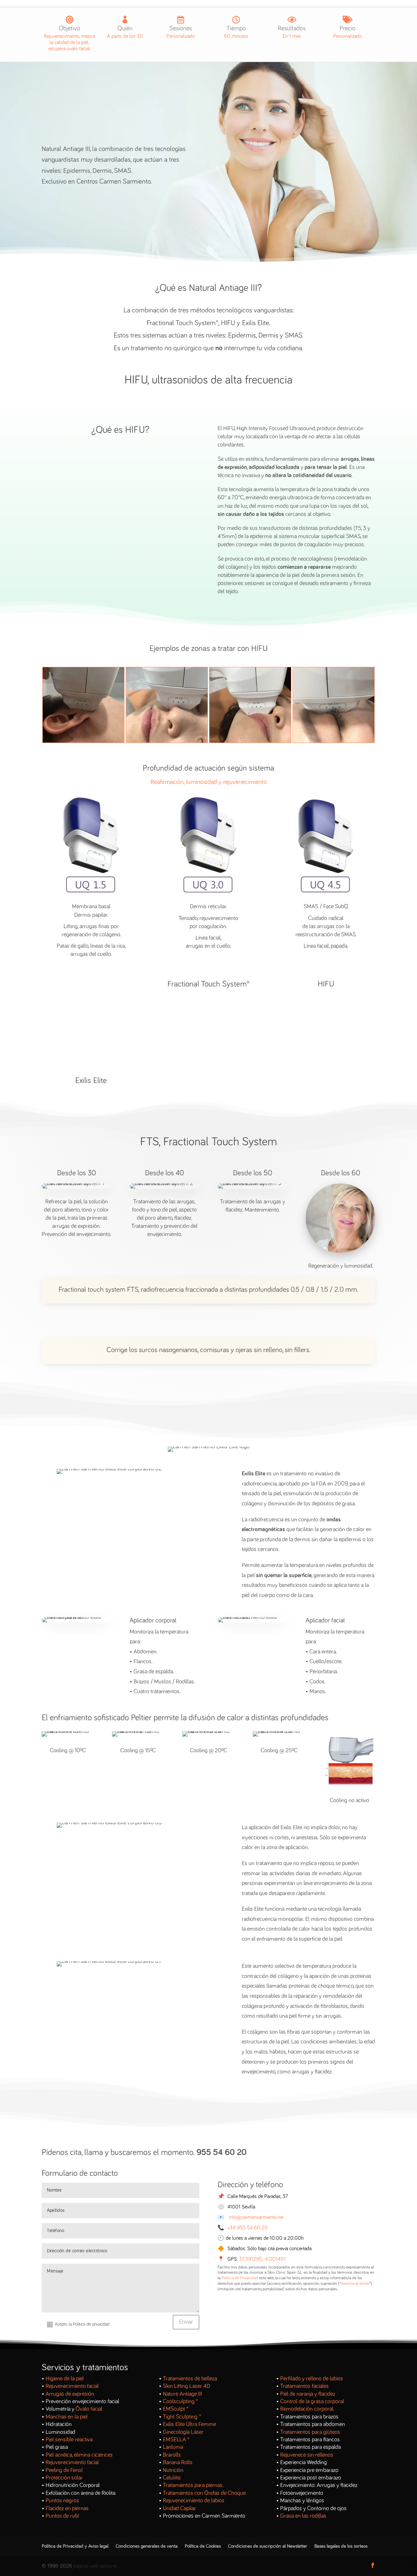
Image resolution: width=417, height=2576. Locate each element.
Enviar (186, 2322)
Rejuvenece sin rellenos (307, 2455)
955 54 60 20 (222, 2153)
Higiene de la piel (65, 2379)
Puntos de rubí (62, 2516)
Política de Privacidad (240, 2278)
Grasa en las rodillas (303, 2516)
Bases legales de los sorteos (341, 2546)
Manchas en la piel (67, 2417)
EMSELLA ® (176, 2440)
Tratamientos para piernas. (193, 2485)
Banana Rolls (178, 2463)
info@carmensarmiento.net (256, 2217)
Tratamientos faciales (304, 2386)
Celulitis (172, 2478)
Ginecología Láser (183, 2432)
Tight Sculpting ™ (182, 2417)
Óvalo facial (89, 2409)
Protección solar (64, 2478)
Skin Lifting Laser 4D (187, 2386)
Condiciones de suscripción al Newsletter (268, 2546)
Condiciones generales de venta (147, 2546)
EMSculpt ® (176, 2409)
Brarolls (172, 2455)
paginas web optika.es (95, 2566)
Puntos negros (62, 2501)
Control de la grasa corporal (312, 2402)
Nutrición (173, 2470)
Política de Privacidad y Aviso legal (75, 2546)
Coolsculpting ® (180, 2402)
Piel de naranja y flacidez (308, 2394)
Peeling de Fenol (64, 2470)
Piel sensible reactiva (69, 2440)
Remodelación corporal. (307, 2409)
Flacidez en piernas (67, 2508)
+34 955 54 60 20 (248, 2228)
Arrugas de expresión (70, 2394)
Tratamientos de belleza (190, 2379)
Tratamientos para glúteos (310, 2432)
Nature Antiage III (182, 2394)
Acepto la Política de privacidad (82, 2324)
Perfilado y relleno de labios (312, 2379)
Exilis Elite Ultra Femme (189, 2424)
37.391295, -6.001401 (262, 2259)
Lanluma (173, 2447)
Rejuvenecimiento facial (72, 2386)
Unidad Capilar (180, 2508)
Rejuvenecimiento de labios (194, 2501)
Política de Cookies (203, 2546)
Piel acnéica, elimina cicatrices (79, 2455)
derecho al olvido (355, 2284)
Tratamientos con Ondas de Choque (204, 2493)
